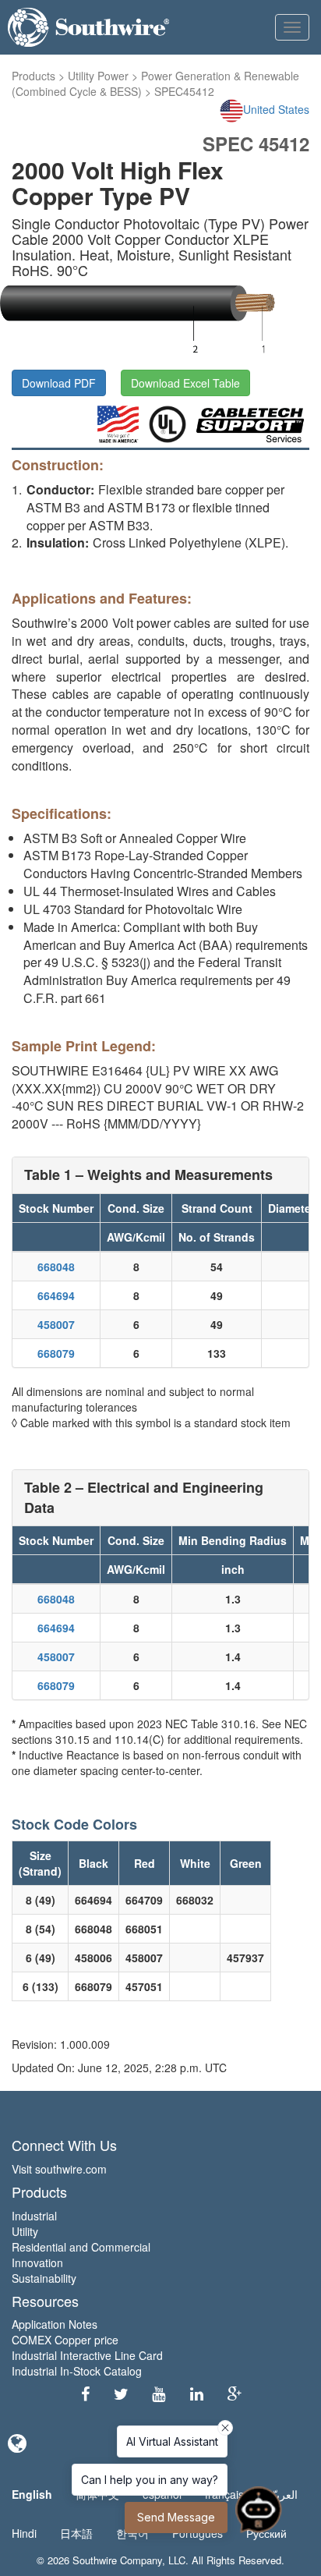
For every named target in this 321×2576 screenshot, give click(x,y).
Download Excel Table (185, 383)
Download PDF (59, 383)
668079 (56, 1353)
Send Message (176, 2517)
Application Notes (55, 2324)
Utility (25, 2231)
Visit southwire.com (59, 2169)
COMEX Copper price (65, 2340)
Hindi (24, 2533)
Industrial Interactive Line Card (87, 2355)
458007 (56, 1324)
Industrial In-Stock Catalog (77, 2371)
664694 (56, 1295)
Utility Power (98, 76)
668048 (56, 1267)
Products (34, 76)
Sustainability (44, 2278)
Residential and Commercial (81, 2247)
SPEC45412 (184, 91)
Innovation (37, 2262)
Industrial (34, 2216)
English (32, 2494)
